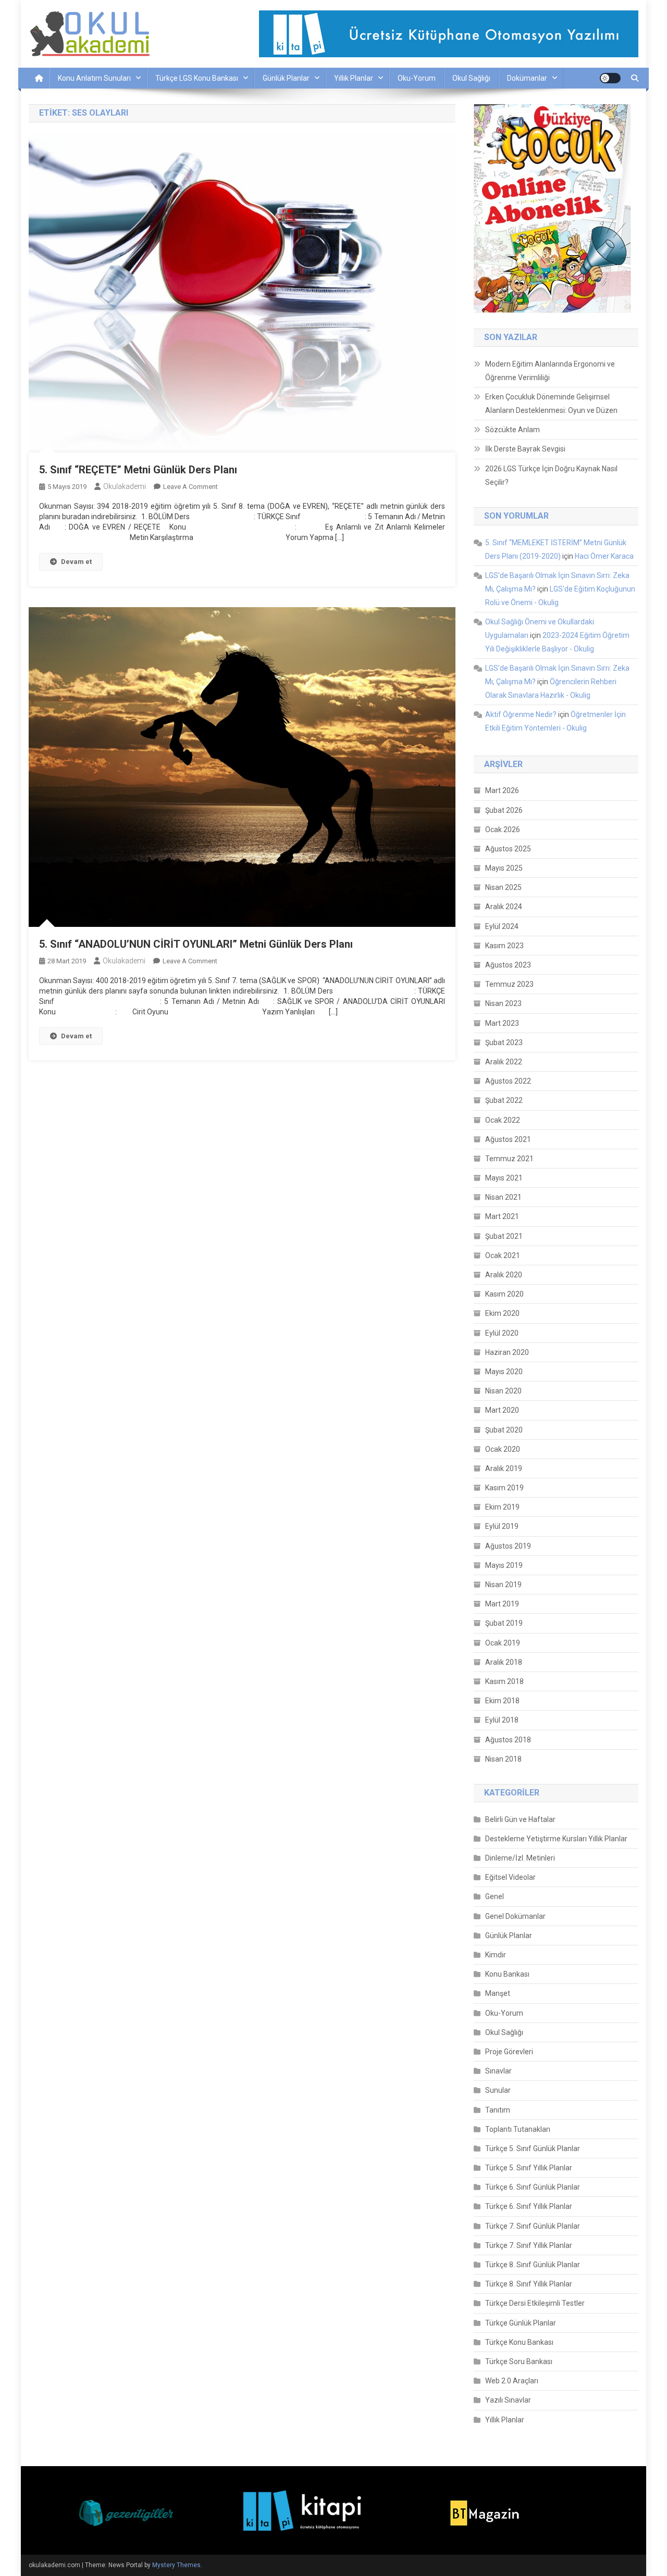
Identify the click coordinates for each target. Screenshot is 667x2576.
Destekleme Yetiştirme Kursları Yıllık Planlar (556, 1839)
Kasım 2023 (504, 946)
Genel (495, 1896)
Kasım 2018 (504, 1681)
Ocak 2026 (503, 830)
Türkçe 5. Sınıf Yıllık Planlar (529, 2168)
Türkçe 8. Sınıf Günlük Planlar (533, 2265)
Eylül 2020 (502, 1333)
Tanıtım (498, 2110)
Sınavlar (498, 2071)
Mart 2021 (502, 1216)
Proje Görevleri (509, 2052)
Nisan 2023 (503, 1003)
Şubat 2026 (504, 810)
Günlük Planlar (286, 78)
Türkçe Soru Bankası (519, 2361)
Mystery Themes (176, 2565)
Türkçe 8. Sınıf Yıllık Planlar (529, 2284)
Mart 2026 (502, 790)
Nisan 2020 (503, 1391)
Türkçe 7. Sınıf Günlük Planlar (533, 2226)
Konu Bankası (507, 1974)
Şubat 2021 (504, 1236)
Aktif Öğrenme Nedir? (521, 714)
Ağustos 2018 (508, 1740)
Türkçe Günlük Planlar (521, 2323)
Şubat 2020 (504, 1430)
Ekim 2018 (502, 1701)
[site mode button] (610, 78)
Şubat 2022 (504, 1100)
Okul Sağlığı (471, 78)
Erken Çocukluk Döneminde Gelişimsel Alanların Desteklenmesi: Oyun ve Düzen (551, 404)
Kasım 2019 (504, 1488)
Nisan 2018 (503, 1759)
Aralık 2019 (504, 1468)
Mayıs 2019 (504, 1565)
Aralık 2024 (504, 907)
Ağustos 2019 (508, 1546)
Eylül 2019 (502, 1526)
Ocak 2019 (503, 1643)
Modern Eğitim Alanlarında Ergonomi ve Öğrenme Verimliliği (550, 371)
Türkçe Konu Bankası (519, 2342)
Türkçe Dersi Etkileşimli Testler (535, 2303)
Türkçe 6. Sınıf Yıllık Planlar (529, 2206)
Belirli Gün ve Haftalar (520, 1819)
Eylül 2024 (502, 926)
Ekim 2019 (502, 1507)
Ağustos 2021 (508, 1139)
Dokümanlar (527, 78)
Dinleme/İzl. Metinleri (520, 1858)
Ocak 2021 (503, 1255)
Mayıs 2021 (504, 1178)
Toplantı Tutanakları (518, 2129)
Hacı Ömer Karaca (604, 556)
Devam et (76, 562)
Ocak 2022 (503, 1120)
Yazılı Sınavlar (508, 2400)
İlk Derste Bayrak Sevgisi (525, 449)
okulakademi (125, 486)
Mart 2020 (502, 1410)
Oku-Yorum (417, 78)
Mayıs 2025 (504, 868)
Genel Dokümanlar (515, 1916)
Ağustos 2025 (508, 849)
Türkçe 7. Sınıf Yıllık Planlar (529, 2245)
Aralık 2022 (504, 1062)
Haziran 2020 (507, 1352)
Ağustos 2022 (508, 1081)
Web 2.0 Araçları (512, 2381)
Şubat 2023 (504, 1042)
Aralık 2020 (504, 1275)
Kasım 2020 (504, 1294)
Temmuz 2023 (509, 984)
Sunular (498, 2090)
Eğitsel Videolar (510, 1877)
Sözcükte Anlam (512, 430)
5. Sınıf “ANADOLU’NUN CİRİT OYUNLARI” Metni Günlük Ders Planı (196, 944)
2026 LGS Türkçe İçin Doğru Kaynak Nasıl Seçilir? (551, 475)
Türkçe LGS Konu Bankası (197, 78)
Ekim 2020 (502, 1313)
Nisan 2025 (503, 887)
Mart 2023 (502, 1023)
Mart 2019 (502, 1604)
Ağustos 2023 (508, 965)
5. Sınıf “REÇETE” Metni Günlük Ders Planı (138, 470)
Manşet (498, 1993)
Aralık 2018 (504, 1662)
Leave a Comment (190, 487)
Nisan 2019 (503, 1585)
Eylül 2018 (502, 1720)
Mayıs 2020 (504, 1372)
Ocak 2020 (503, 1449)
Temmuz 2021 (509, 1159)
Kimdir (496, 1955)
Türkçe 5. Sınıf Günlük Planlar (533, 2148)
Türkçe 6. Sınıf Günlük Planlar (533, 2187)
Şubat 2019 (504, 1623)
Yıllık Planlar (354, 78)
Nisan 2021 (503, 1197)
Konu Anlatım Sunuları (94, 78)
